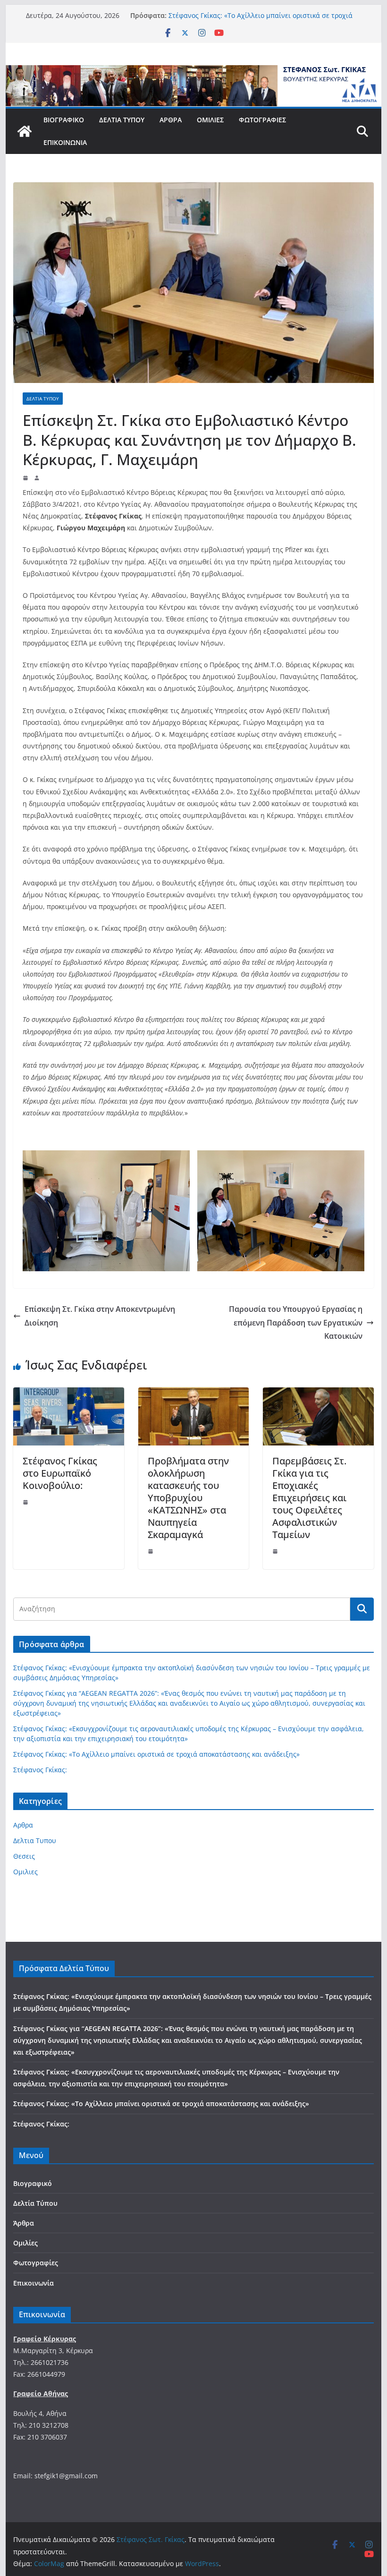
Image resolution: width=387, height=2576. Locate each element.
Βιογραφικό (64, 120)
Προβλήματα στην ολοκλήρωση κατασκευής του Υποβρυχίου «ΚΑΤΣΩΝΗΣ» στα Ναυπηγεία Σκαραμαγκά (188, 1498)
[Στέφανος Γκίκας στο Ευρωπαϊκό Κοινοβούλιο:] (68, 1394)
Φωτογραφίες (262, 120)
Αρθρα (23, 1825)
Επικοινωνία (65, 142)
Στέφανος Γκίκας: (40, 1770)
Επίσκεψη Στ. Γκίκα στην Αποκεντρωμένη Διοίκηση (100, 1316)
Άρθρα (171, 120)
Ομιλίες (210, 120)
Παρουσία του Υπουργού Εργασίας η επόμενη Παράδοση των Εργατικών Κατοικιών (296, 1323)
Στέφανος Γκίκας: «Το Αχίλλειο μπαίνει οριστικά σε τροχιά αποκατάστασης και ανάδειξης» (261, 20)
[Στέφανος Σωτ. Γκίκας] (193, 72)
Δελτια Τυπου (43, 399)
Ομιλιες (25, 1872)
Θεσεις (24, 1856)
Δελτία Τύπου (122, 120)
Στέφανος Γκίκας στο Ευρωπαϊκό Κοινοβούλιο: (60, 1473)
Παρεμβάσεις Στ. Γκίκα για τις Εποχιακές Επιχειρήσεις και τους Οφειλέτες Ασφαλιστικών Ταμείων (309, 1498)
